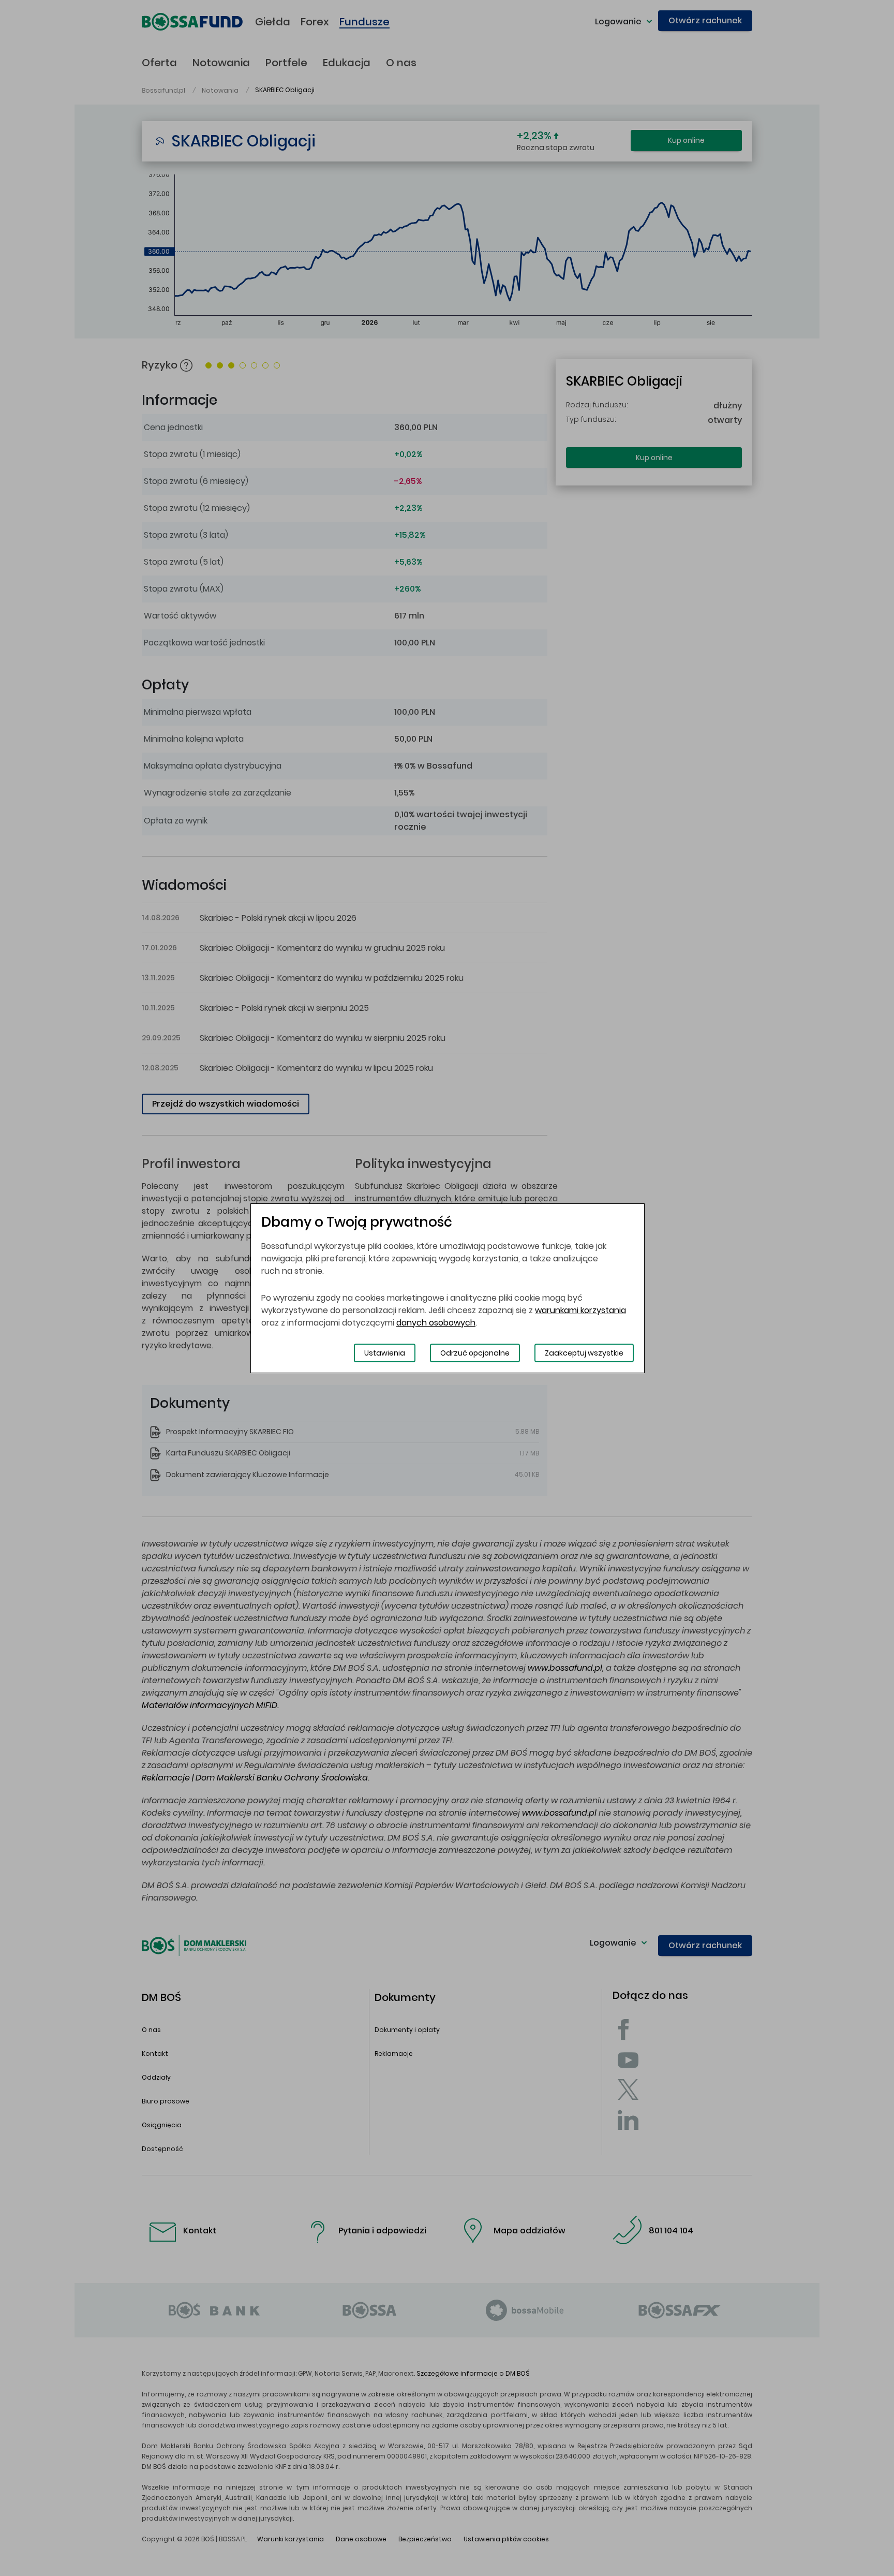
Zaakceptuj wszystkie (584, 1353)
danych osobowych (436, 1323)
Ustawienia (385, 1353)
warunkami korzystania (580, 1310)
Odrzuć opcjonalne (475, 1353)
